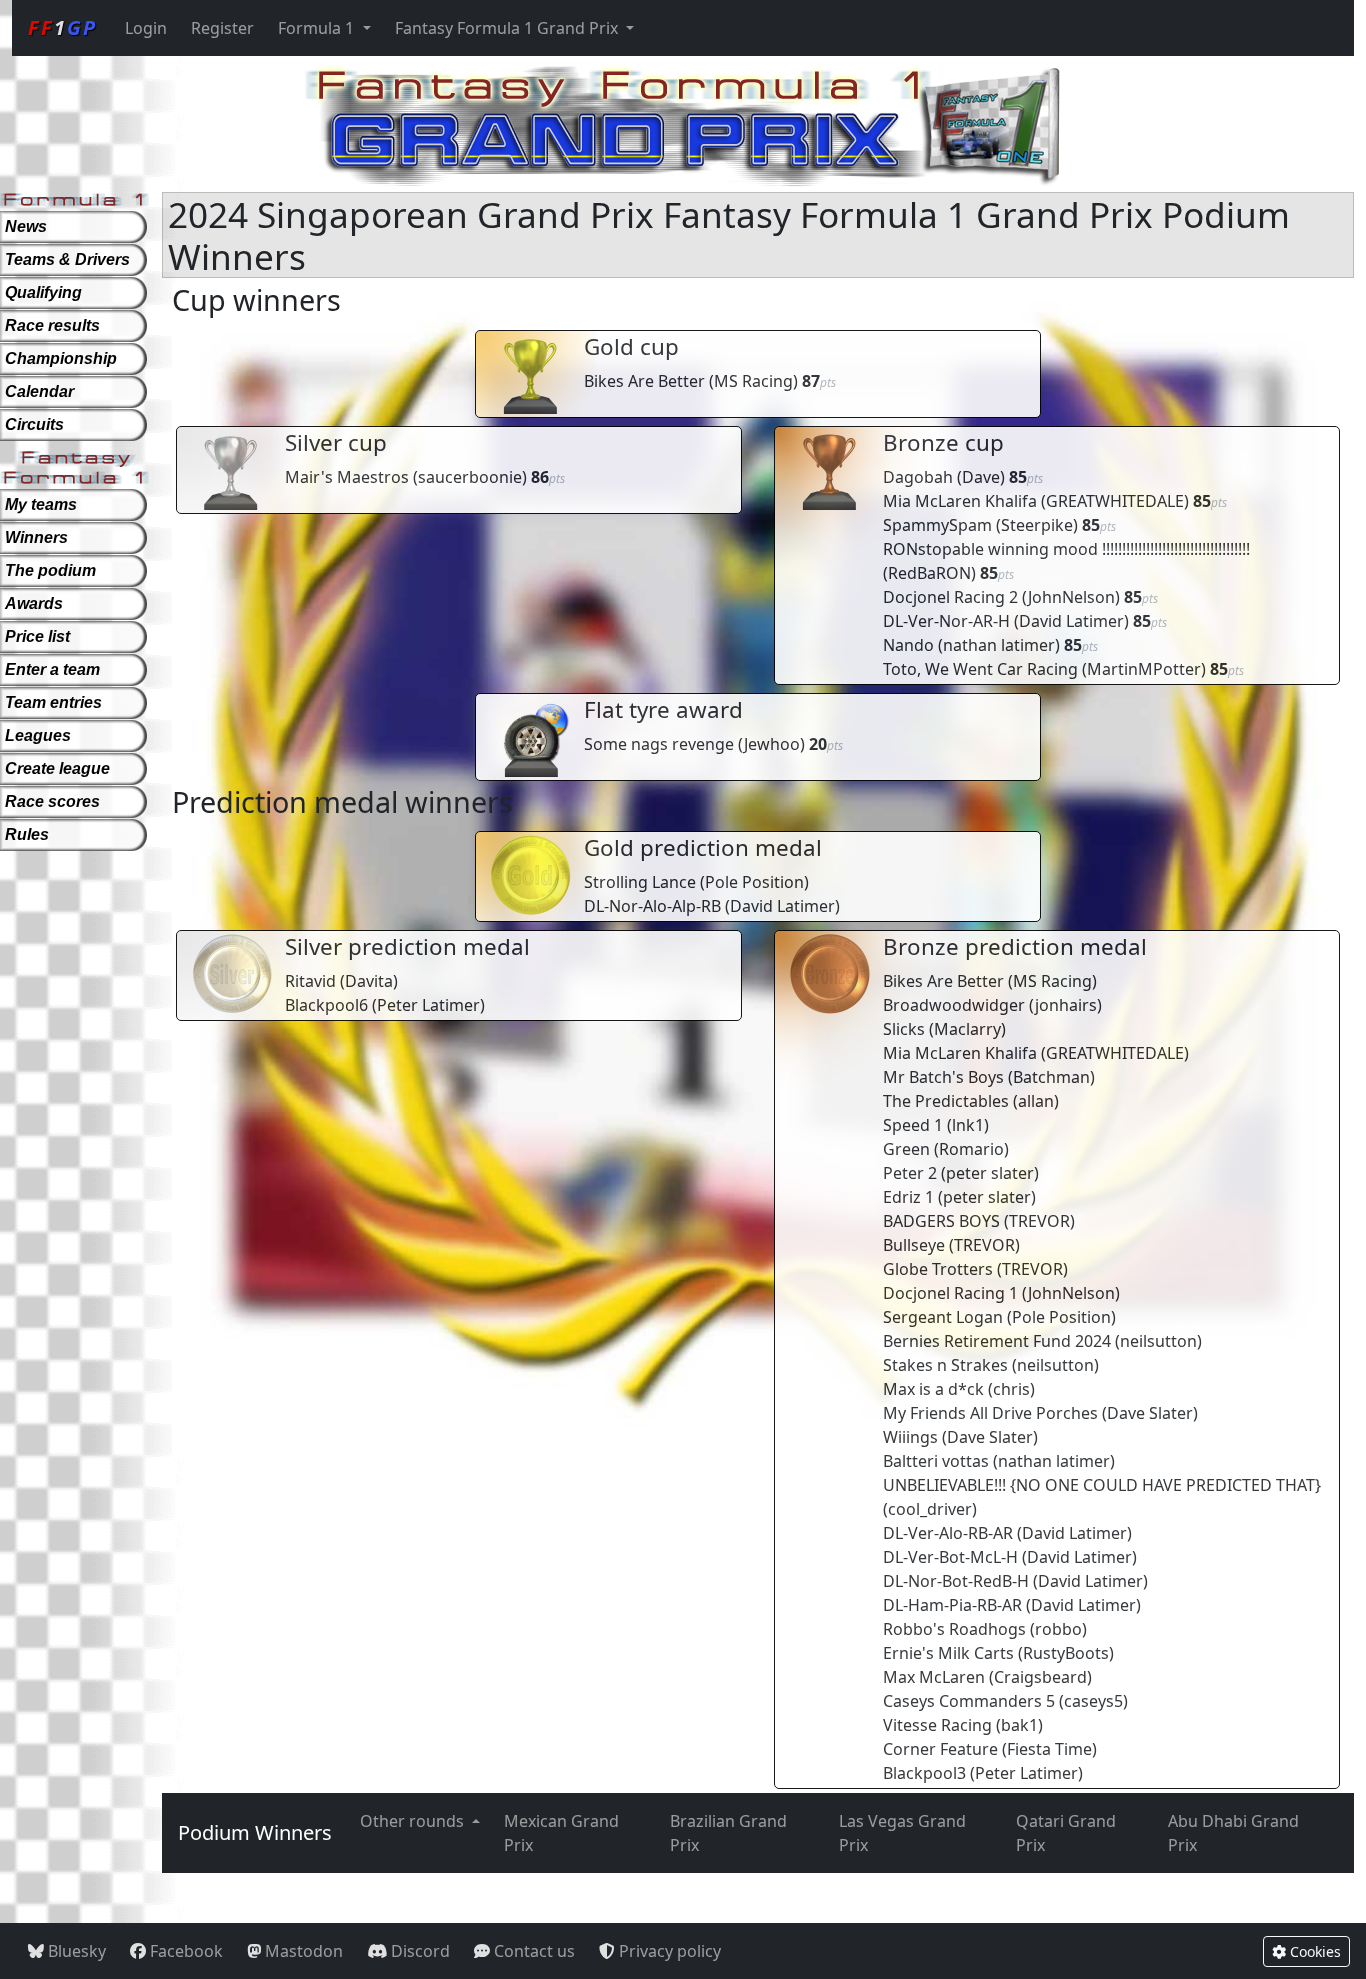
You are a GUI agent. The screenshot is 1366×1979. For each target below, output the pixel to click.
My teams (41, 504)
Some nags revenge (659, 744)
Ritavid (310, 981)
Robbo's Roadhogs (954, 1629)
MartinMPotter (1144, 669)
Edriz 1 (908, 1197)
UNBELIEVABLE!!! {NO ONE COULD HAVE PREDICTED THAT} (1102, 1485)
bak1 (1019, 1725)
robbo (1058, 1629)
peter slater (990, 1173)
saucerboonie (470, 477)
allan (1036, 1101)
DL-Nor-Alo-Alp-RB (652, 906)
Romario (971, 1149)
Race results (52, 325)
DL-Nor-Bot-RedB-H (956, 1581)
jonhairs (1066, 1005)
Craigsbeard (1040, 1677)
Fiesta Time (1049, 1749)
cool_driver (930, 1509)
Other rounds (414, 1821)
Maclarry (967, 1029)
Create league (57, 768)
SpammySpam (937, 525)
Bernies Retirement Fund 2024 (997, 1341)
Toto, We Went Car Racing (980, 669)
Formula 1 (318, 28)
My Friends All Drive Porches (990, 1413)
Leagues (38, 735)
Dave (981, 477)
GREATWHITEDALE (1115, 501)
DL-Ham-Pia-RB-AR (952, 1605)
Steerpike (1037, 525)
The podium (50, 570)
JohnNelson (1071, 597)
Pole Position (754, 882)
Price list (37, 636)
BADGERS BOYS (941, 1221)
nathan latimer (999, 645)
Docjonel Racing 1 (950, 1293)
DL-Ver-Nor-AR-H (946, 621)
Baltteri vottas (936, 1461)
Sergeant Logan (943, 1317)
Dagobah (918, 477)
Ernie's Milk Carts (948, 1653)
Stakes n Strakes (945, 1365)
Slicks (904, 1029)
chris (1011, 1389)
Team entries (53, 702)
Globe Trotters (938, 1269)
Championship (61, 358)
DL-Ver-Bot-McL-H (950, 1557)
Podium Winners (255, 1832)
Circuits (34, 424)
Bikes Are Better (644, 381)
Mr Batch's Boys (943, 1077)
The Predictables (946, 1101)
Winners (36, 537)
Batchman (1051, 1077)
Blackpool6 (326, 1005)
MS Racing (753, 381)
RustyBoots (1066, 1653)
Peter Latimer (428, 1005)
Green (906, 1149)
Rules (27, 834)
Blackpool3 (924, 1773)
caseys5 (1093, 1701)
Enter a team (52, 669)
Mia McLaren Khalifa (960, 501)
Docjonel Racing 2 (950, 597)
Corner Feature (940, 1749)
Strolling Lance (640, 882)
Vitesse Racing (937, 1725)
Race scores (52, 801)
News (26, 226)
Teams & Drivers (67, 259)
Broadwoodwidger (954, 1005)
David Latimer (1071, 621)
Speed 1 (913, 1125)
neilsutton (1158, 1341)
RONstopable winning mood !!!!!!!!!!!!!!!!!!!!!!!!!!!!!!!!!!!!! (1066, 549)
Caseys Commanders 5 (969, 1701)
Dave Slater (1150, 1413)
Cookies (1313, 1951)
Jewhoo (772, 744)
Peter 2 (910, 1173)
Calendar (39, 391)
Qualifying (43, 292)
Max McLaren (934, 1677)
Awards (34, 603)
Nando (908, 645)
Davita (369, 981)
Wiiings (910, 1437)
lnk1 (968, 1125)
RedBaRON (929, 573)
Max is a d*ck (933, 1389)
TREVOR (1039, 1221)
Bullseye (914, 1245)
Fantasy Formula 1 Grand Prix (508, 28)
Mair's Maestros (347, 477)
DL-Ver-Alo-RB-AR (948, 1533)
